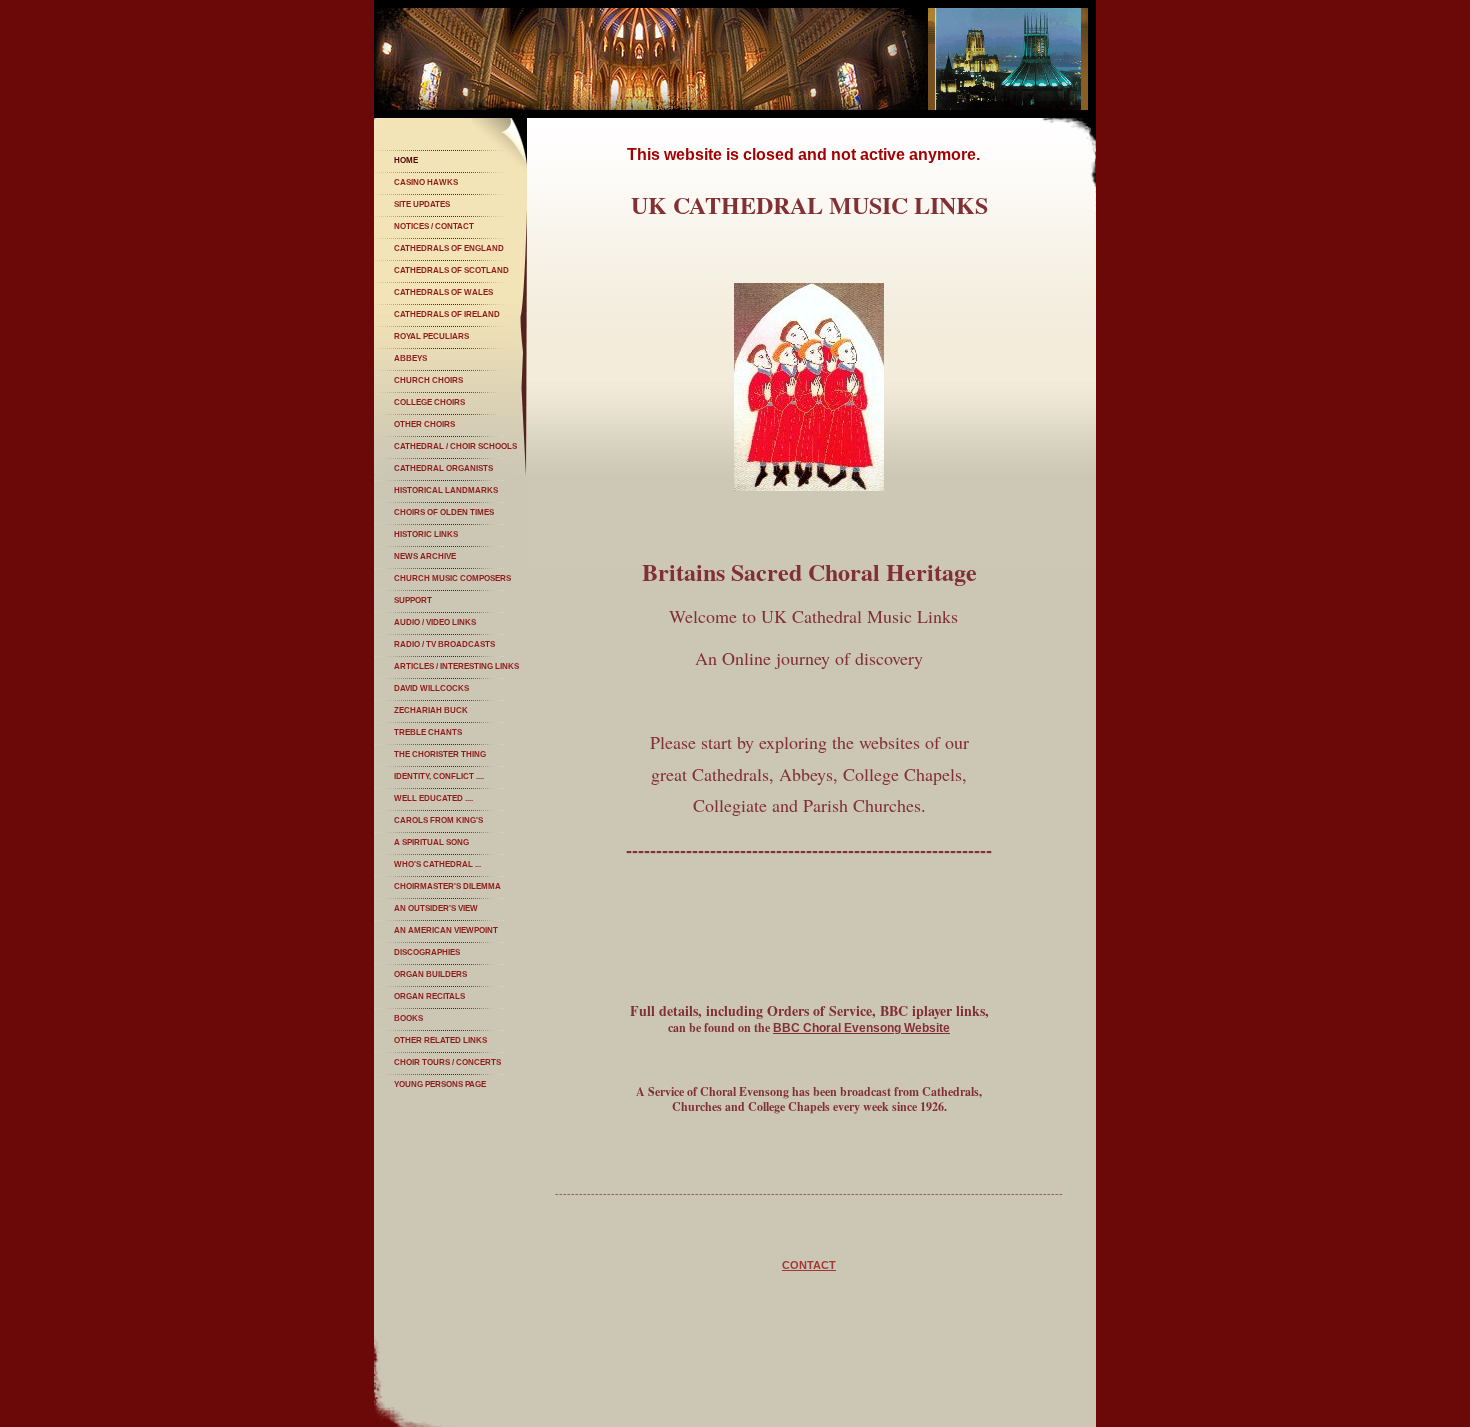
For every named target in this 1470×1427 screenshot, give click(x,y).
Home (406, 160)
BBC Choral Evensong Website (861, 1028)
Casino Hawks (426, 182)
